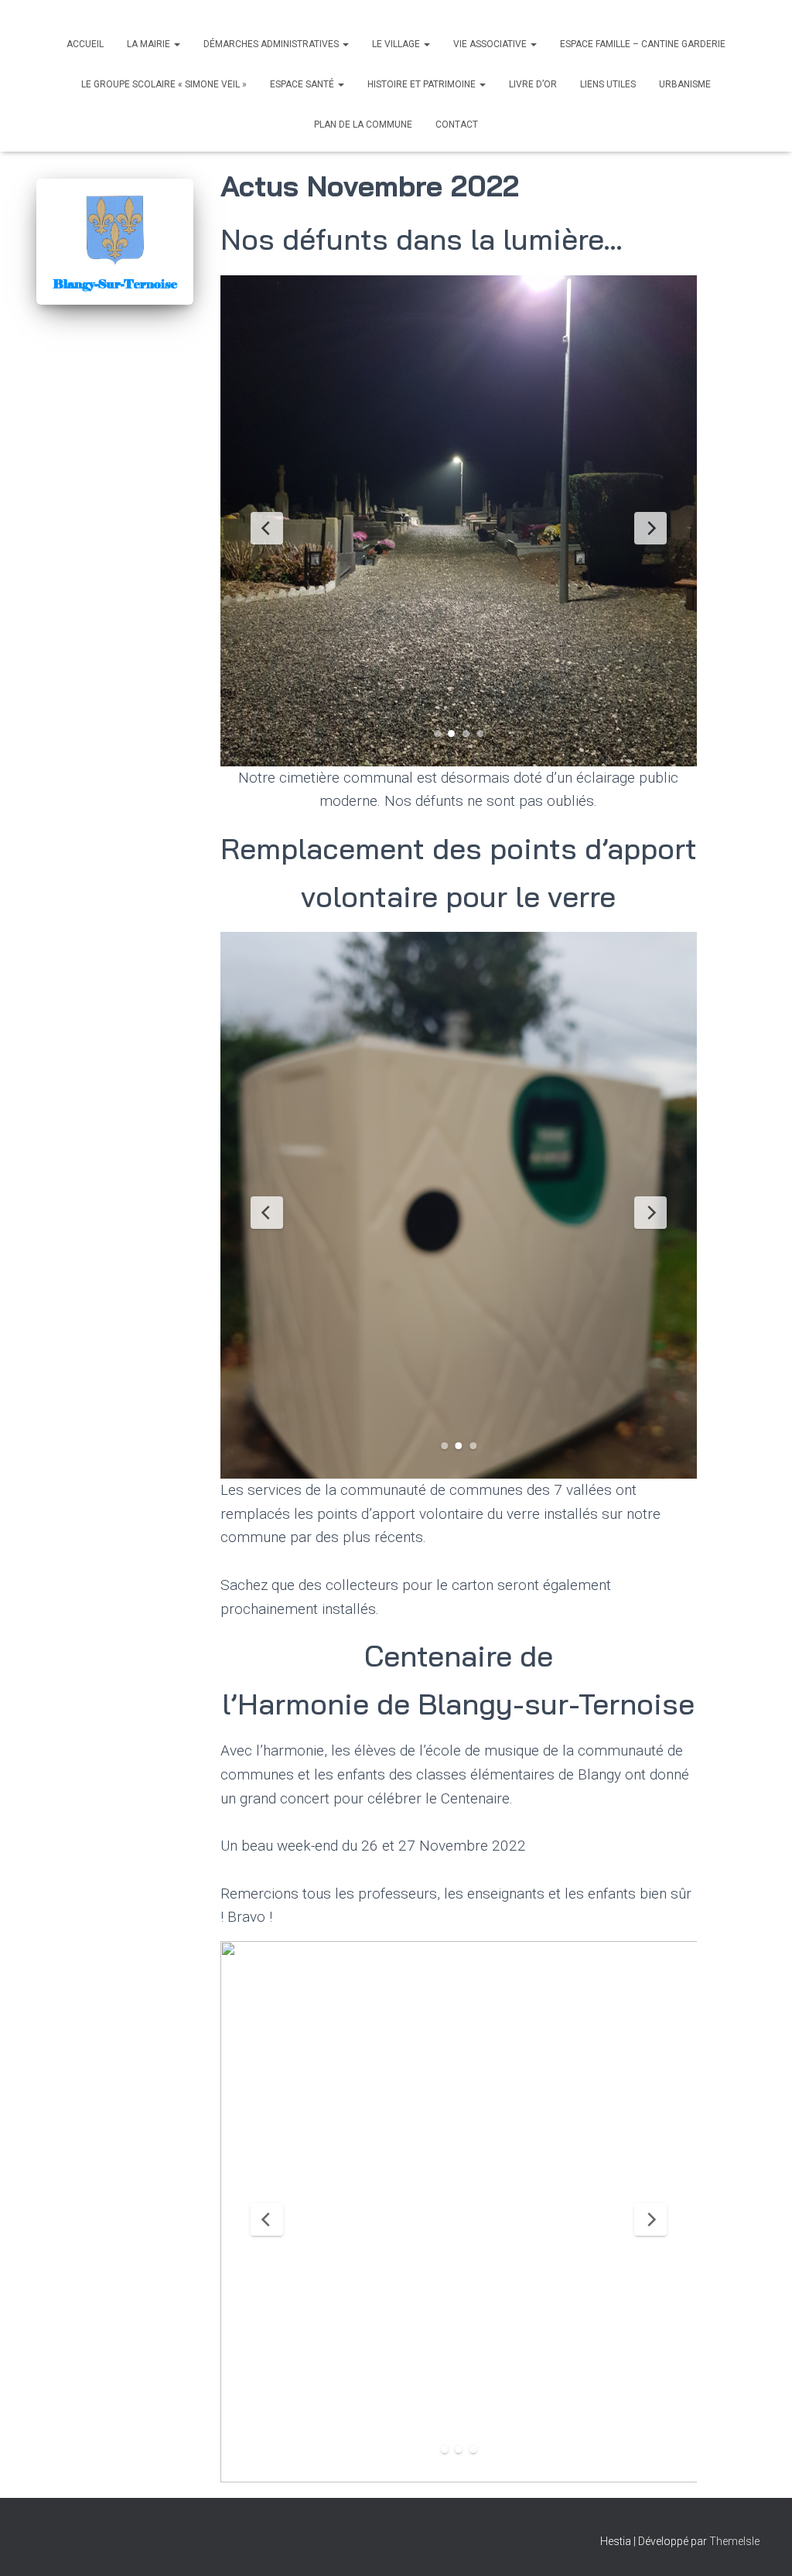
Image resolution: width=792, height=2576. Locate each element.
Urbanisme (685, 84)
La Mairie (150, 44)
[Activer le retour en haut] (761, 2545)
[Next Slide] (650, 528)
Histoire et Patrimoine (423, 84)
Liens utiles (608, 84)
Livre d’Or (533, 84)
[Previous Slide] (267, 528)
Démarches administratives (272, 44)
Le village (397, 44)
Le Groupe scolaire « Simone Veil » (164, 84)
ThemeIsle (734, 2541)
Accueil (85, 44)
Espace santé (303, 84)
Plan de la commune (363, 125)
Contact (457, 125)
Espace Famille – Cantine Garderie (643, 44)
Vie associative (491, 44)
